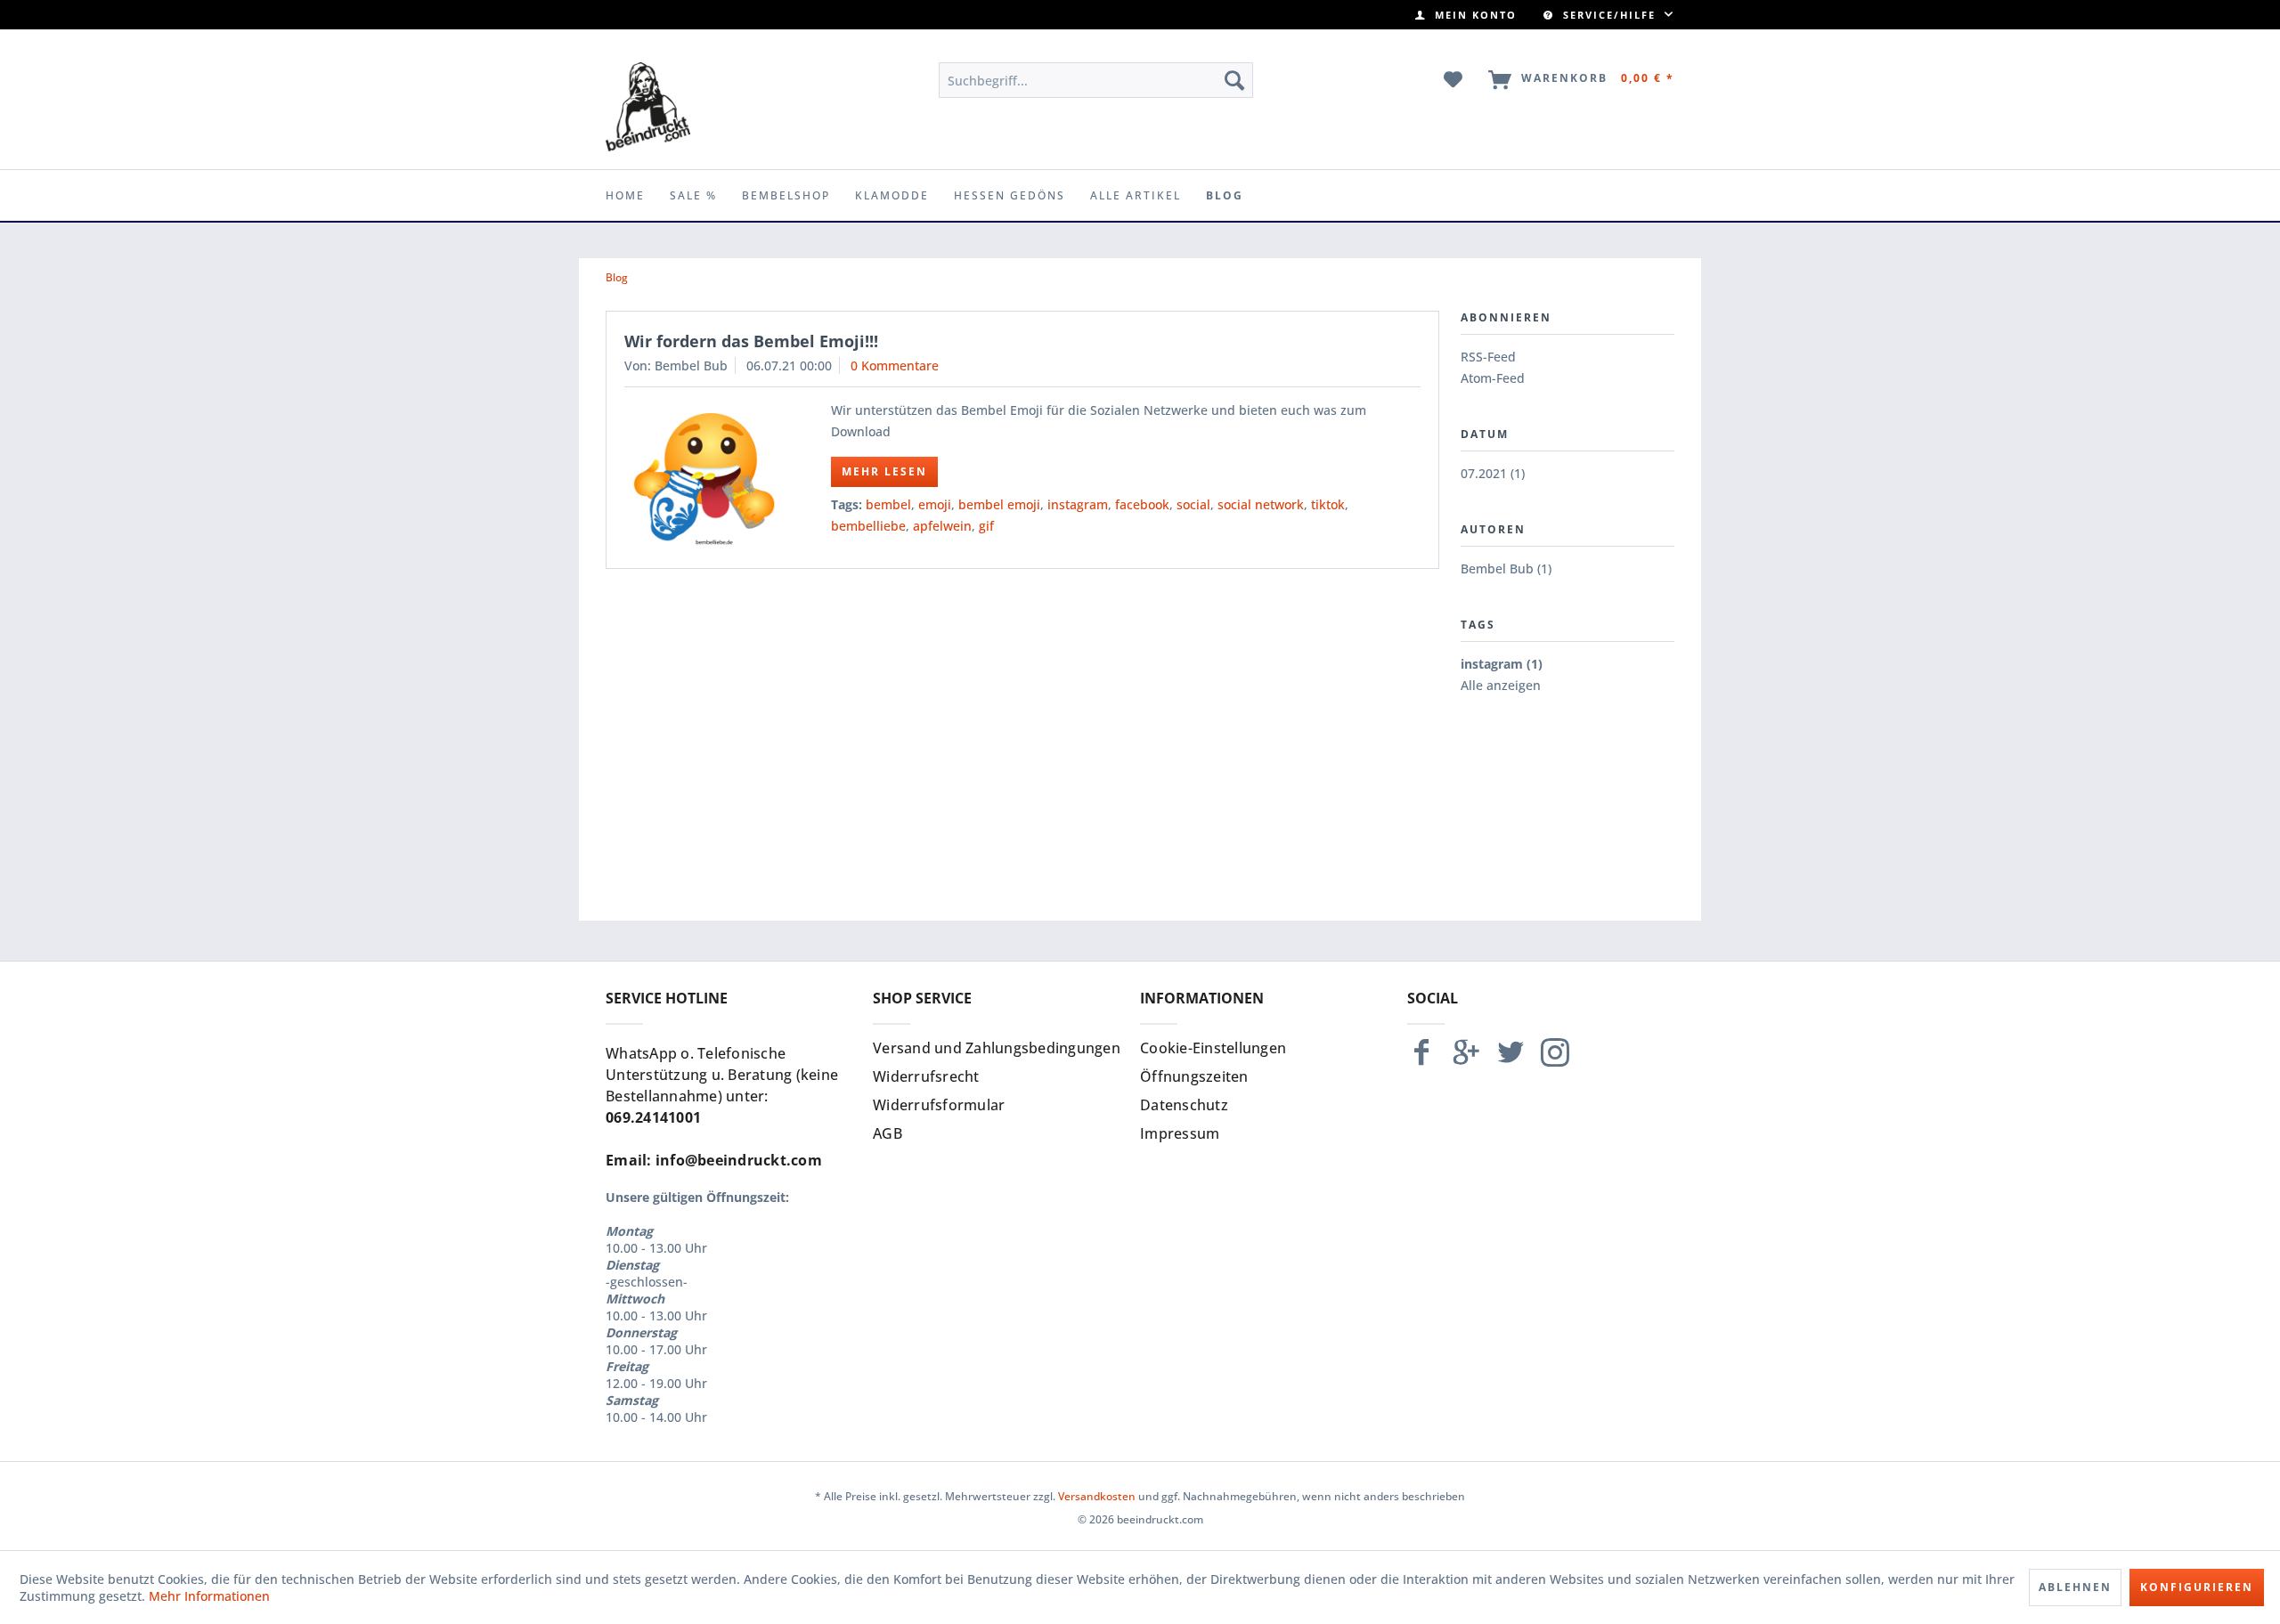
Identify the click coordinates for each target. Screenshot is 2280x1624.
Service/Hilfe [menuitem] (1609, 15)
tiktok (1328, 504)
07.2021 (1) (1493, 473)
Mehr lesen (884, 471)
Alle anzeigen (1501, 685)
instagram (1078, 504)
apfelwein (942, 526)
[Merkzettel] (1454, 80)
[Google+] (1466, 1060)
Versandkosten (1097, 1496)
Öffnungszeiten (1194, 1076)
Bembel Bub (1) (1506, 568)
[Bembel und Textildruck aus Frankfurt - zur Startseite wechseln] (648, 107)
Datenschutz (1184, 1105)
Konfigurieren (2197, 1587)
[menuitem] (1466, 15)
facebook (1142, 504)
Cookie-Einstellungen (1213, 1048)
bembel (888, 504)
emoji (935, 504)
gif (986, 526)
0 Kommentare (895, 365)
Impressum (1180, 1133)
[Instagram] (1555, 1060)
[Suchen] (1234, 80)
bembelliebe (868, 526)
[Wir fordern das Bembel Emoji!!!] (704, 478)
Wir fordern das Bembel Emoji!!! (751, 341)
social (1193, 504)
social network (1261, 504)
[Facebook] (1421, 1060)
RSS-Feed (1488, 357)
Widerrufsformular (939, 1105)
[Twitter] (1510, 1060)
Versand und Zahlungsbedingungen (997, 1048)
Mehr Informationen (209, 1596)
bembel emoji (999, 504)
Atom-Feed (1493, 378)
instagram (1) (1502, 664)
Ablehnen (2075, 1587)
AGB (888, 1133)
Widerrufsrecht (926, 1076)
